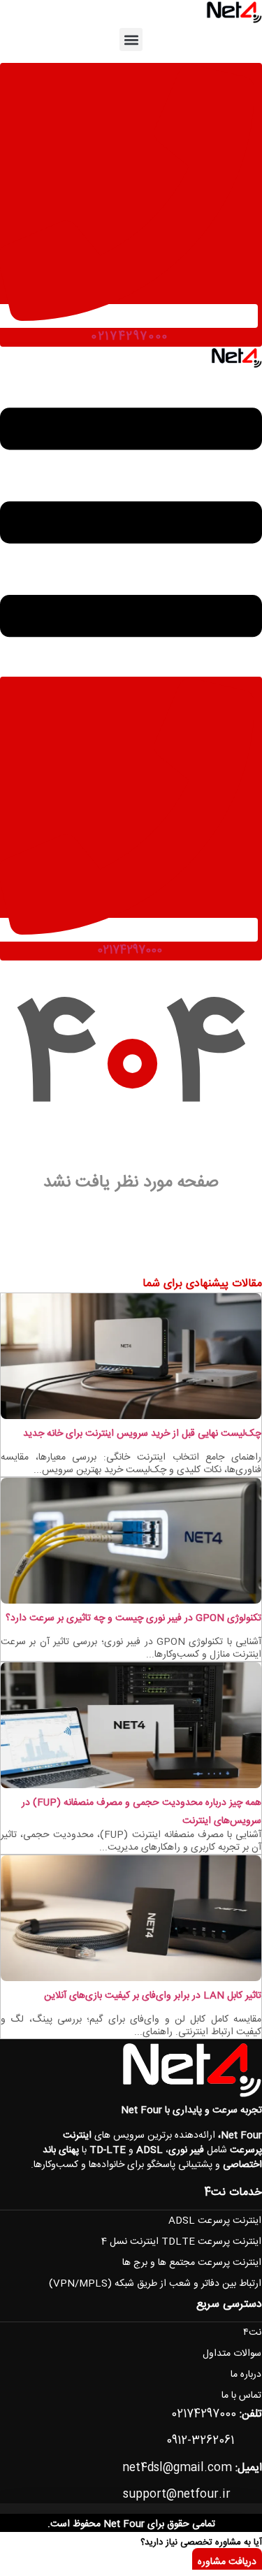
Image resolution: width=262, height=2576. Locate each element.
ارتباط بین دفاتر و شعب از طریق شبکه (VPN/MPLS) (155, 2284)
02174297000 (130, 337)
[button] (131, 39)
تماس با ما (241, 2396)
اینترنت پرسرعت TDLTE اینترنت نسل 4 (181, 2242)
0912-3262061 (200, 2441)
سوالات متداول (232, 2354)
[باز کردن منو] (131, 668)
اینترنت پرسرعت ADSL (215, 2221)
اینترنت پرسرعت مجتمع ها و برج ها (192, 2263)
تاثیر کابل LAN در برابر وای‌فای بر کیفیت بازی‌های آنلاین (153, 1996)
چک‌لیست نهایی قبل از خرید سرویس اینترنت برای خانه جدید (142, 1434)
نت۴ (252, 2333)
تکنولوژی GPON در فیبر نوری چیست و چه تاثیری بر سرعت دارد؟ (133, 1618)
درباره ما (246, 2375)
